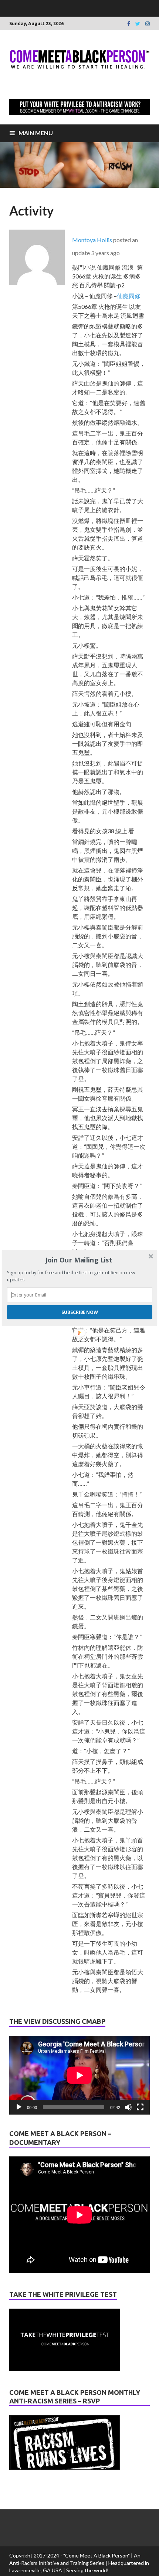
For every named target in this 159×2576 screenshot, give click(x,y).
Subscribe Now (80, 1312)
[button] (79, 1260)
